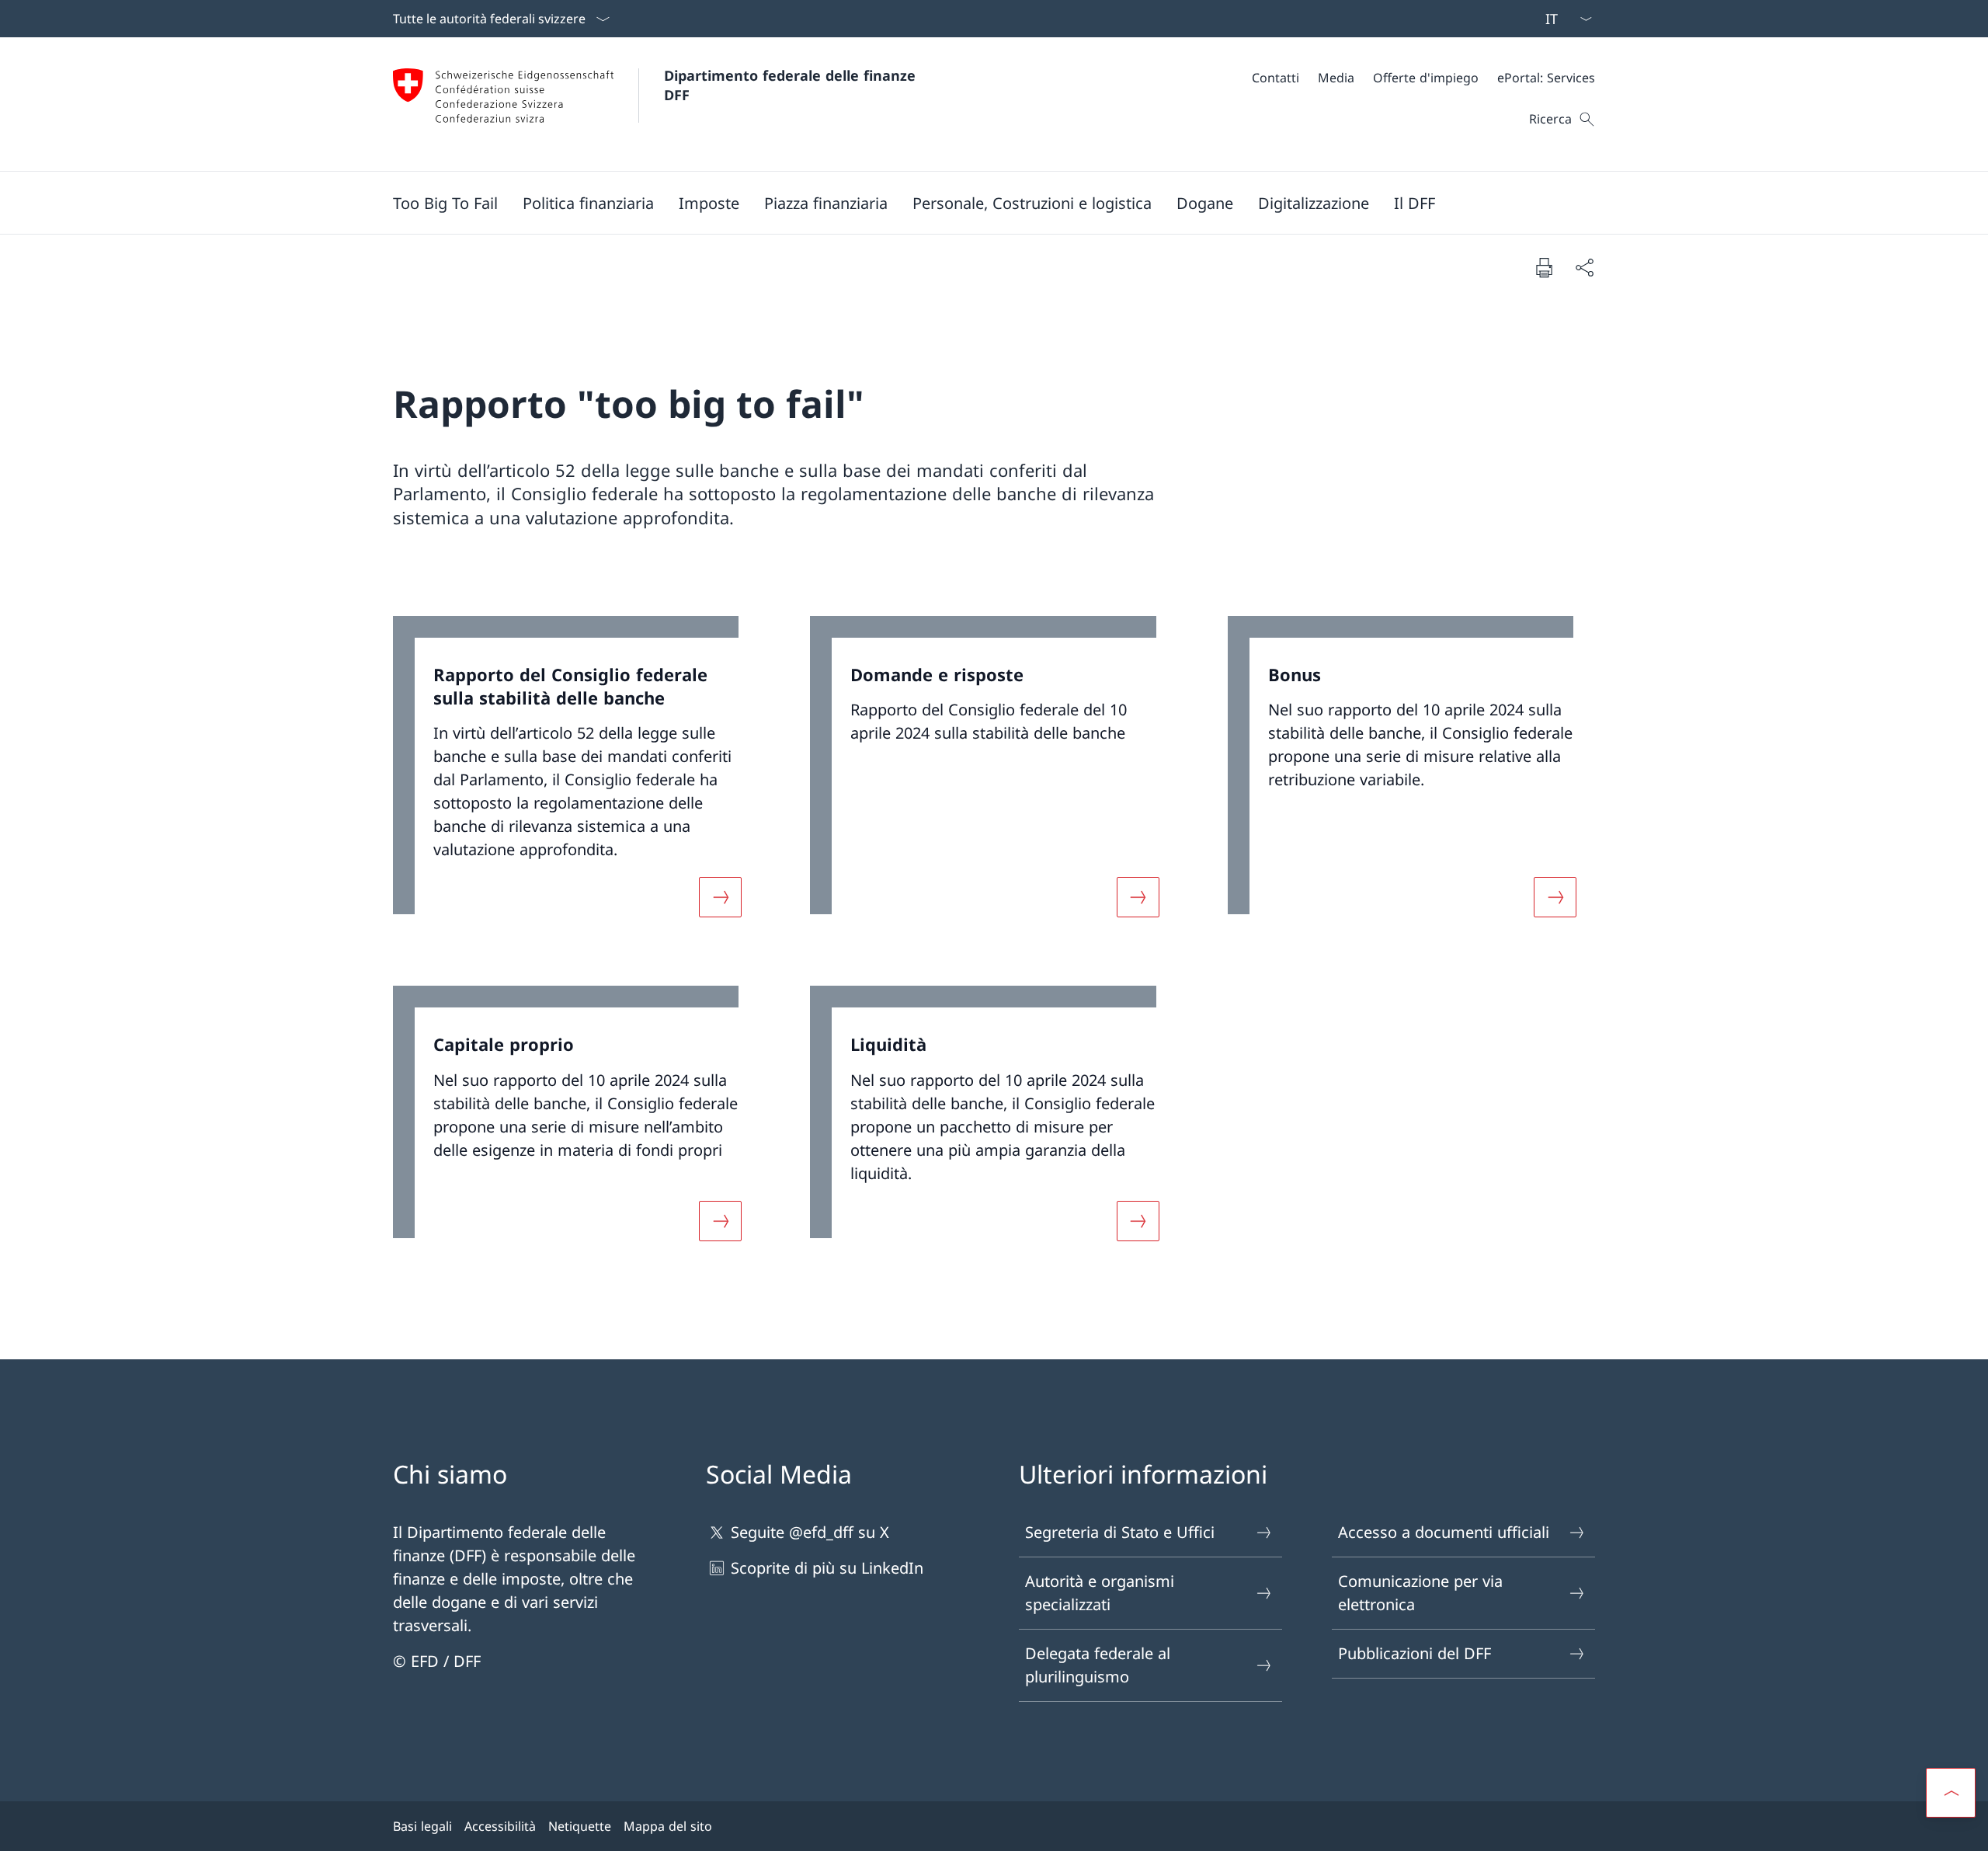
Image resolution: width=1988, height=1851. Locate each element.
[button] (588, 203)
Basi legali (422, 1826)
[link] (577, 776)
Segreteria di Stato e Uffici (1120, 1532)
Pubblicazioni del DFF (1415, 1653)
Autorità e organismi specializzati (1100, 1593)
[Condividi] (1584, 267)
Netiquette (580, 1826)
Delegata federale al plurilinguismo (1098, 1665)
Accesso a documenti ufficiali (1444, 1532)
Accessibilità (500, 1826)
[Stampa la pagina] (1544, 267)
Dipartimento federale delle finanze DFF (792, 85)
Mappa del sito (668, 1826)
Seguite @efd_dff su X (810, 1532)
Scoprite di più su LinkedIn (827, 1568)
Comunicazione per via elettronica (1420, 1593)
